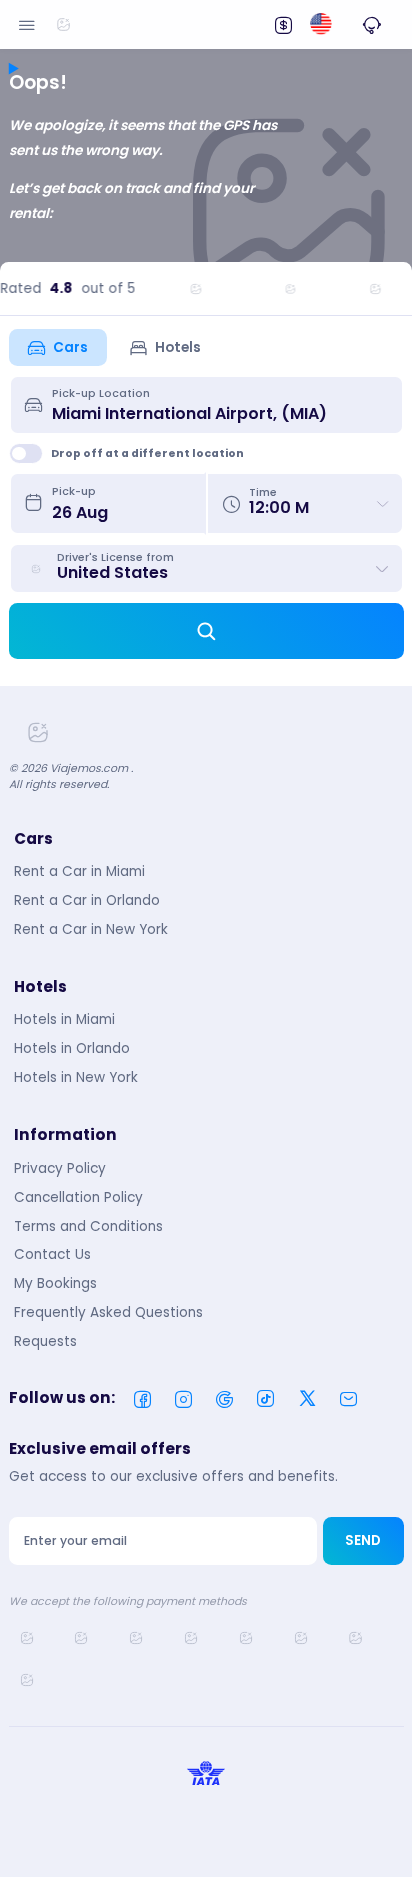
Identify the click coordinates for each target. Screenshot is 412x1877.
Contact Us (52, 1254)
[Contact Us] (372, 24)
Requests (45, 1341)
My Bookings (55, 1283)
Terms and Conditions (88, 1226)
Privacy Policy (60, 1168)
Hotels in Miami (64, 1019)
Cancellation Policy (78, 1197)
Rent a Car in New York (91, 929)
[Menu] (27, 24)
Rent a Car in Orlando (87, 900)
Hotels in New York (76, 1077)
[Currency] (283, 24)
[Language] (320, 24)
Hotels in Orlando (72, 1048)
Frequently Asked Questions (108, 1312)
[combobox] (220, 405)
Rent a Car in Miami (79, 871)
